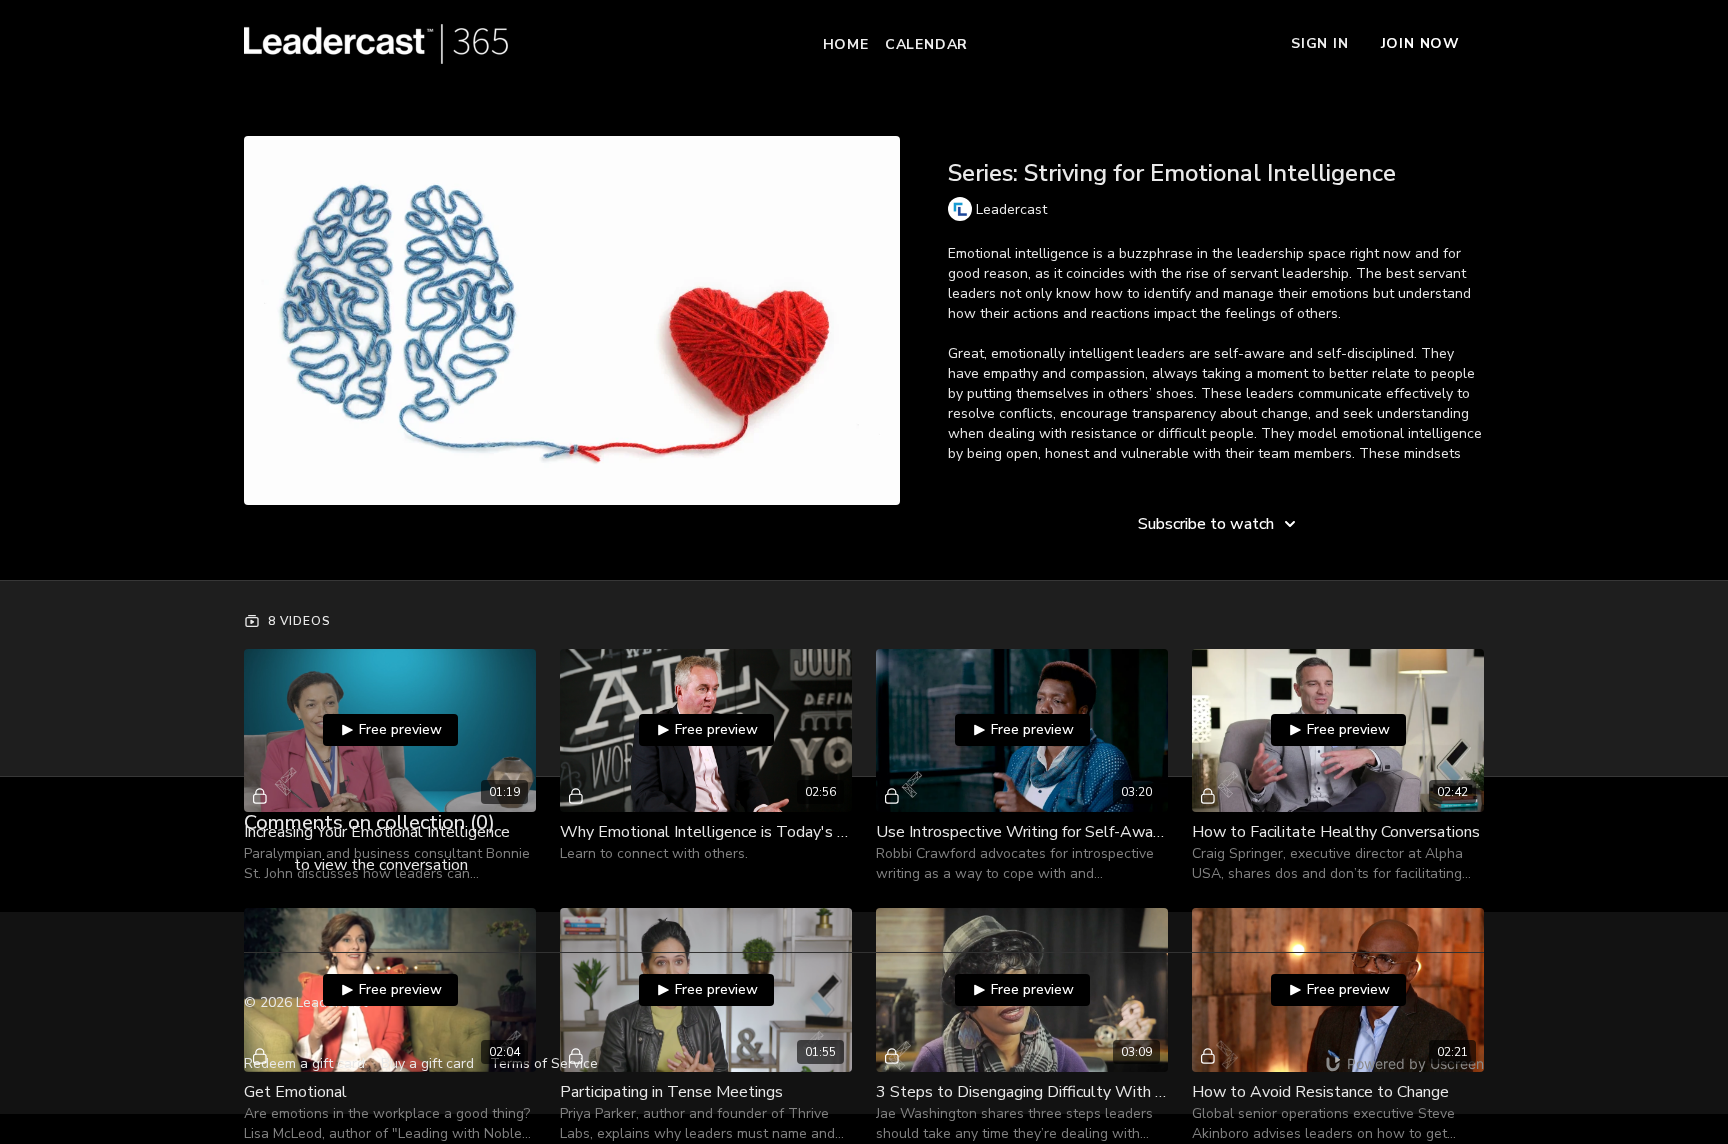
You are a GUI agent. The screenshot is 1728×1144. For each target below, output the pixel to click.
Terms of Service (544, 1063)
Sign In (1320, 43)
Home (846, 44)
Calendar (926, 44)
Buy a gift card (427, 1063)
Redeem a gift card (304, 1063)
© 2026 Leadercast (305, 1003)
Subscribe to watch (1206, 524)
